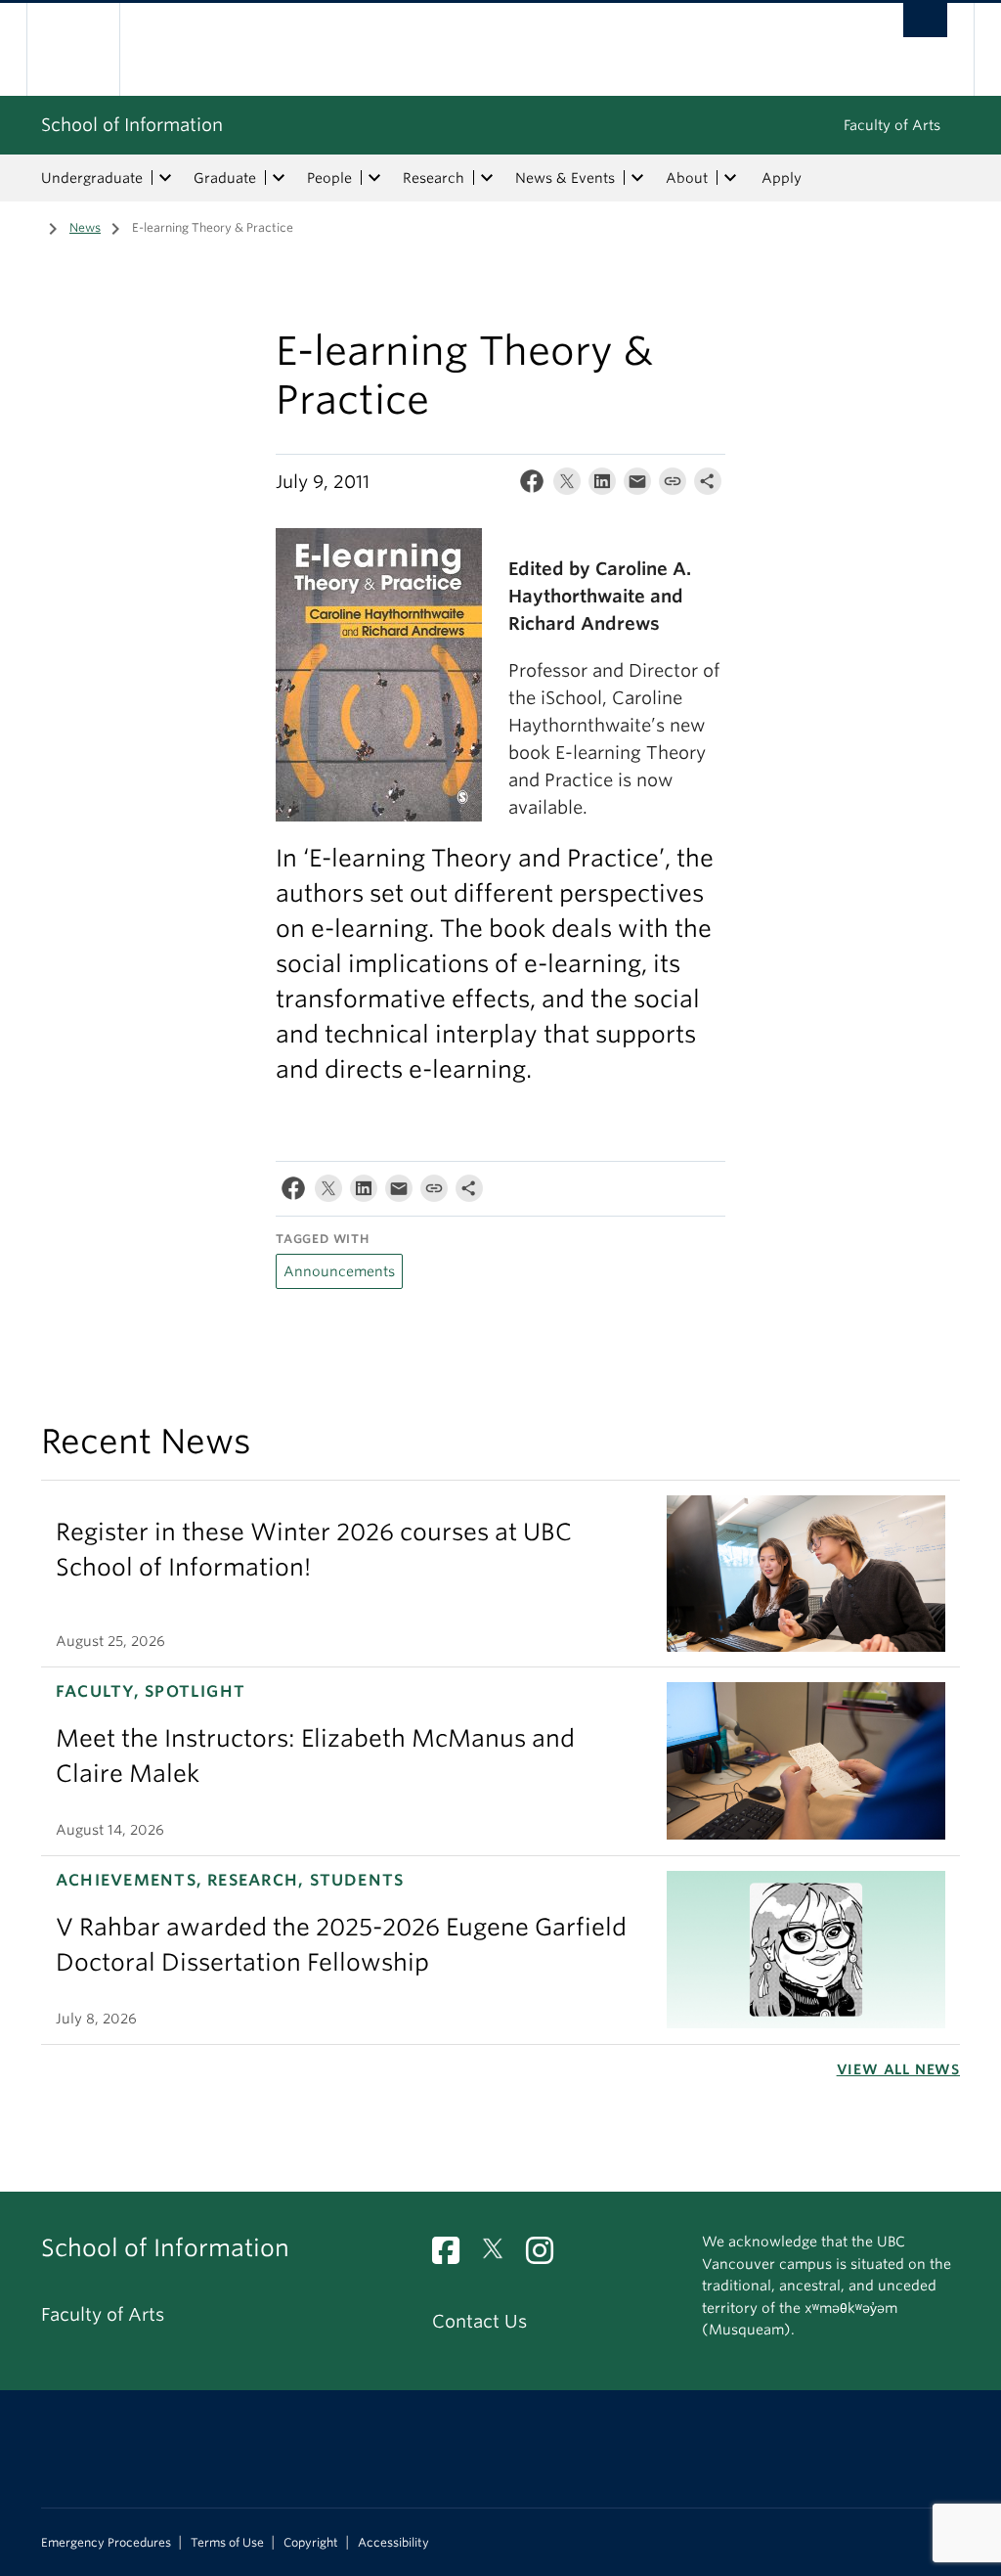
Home (26, 226)
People (329, 178)
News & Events (565, 178)
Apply (782, 178)
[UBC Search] (925, 20)
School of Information (132, 125)
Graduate (225, 178)
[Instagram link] (547, 2256)
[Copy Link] (673, 486)
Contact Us (479, 2321)
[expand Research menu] (487, 178)
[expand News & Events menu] (637, 178)
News (85, 227)
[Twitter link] (500, 2256)
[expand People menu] (374, 178)
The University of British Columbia (87, 49)
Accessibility (393, 2543)
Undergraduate (92, 178)
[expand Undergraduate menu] (165, 178)
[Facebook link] (453, 2256)
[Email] (637, 486)
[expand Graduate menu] (279, 178)
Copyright (311, 2543)
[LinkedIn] (602, 486)
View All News (898, 2069)
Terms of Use (227, 2543)
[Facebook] (532, 486)
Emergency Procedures (106, 2543)
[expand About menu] (730, 178)
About (687, 178)
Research (434, 178)
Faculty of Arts (892, 125)
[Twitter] (567, 486)
